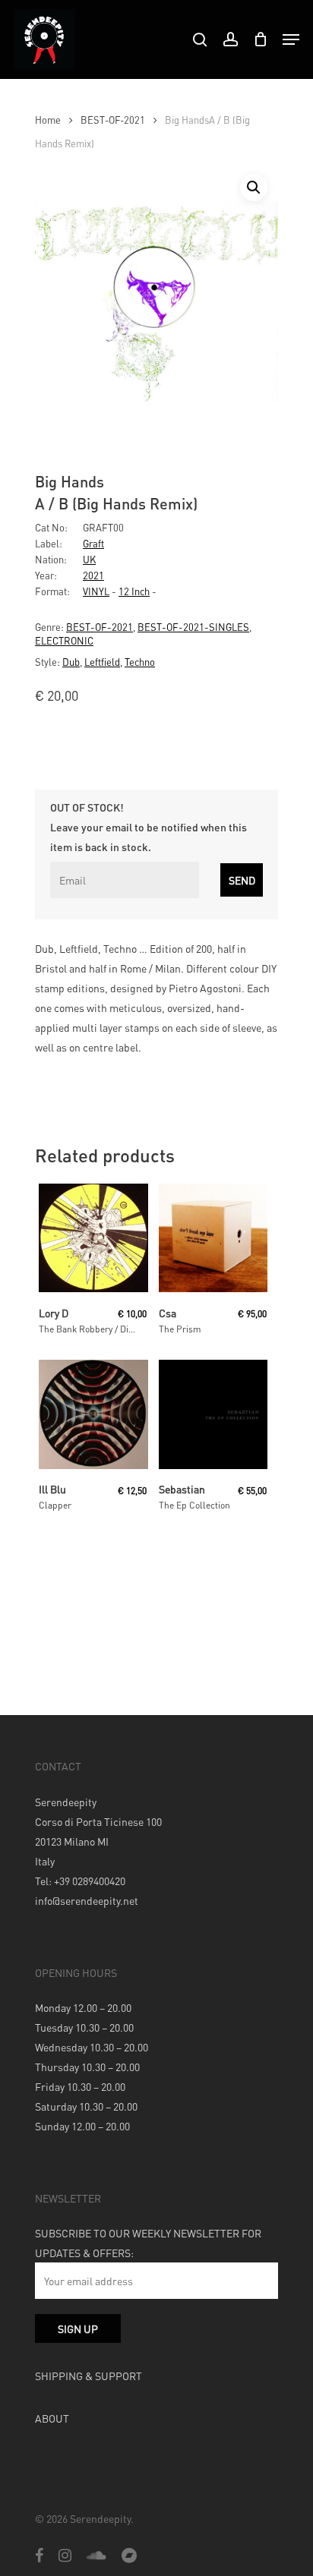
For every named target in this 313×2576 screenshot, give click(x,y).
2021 (93, 575)
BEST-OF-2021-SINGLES (193, 627)
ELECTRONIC (64, 640)
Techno (140, 662)
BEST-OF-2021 (113, 120)
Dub (71, 662)
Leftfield (102, 662)
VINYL (96, 591)
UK (89, 559)
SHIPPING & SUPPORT (89, 2376)
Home (48, 120)
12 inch (134, 591)
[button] (254, 188)
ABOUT (52, 2418)
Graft (93, 543)
